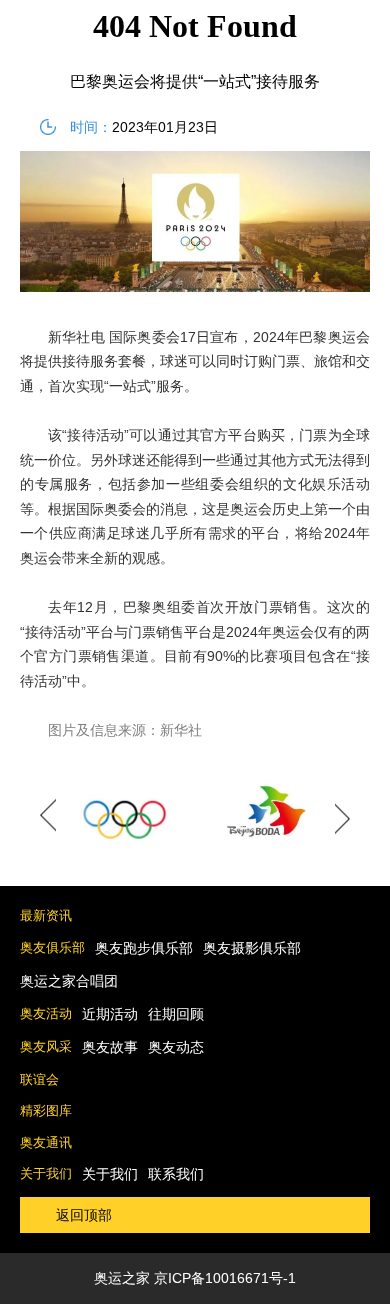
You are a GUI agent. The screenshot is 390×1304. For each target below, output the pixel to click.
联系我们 (176, 1174)
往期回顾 (176, 1014)
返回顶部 (84, 1215)
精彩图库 (46, 1110)
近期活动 (110, 1014)
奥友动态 (176, 1047)
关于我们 (46, 1173)
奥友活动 (46, 1013)
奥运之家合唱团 (69, 981)
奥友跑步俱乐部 (144, 948)
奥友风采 (46, 1046)
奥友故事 (110, 1047)
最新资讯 (46, 915)
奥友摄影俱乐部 (252, 948)
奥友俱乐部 (52, 947)
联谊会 (39, 1079)
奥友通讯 (46, 1142)
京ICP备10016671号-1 (225, 1278)
